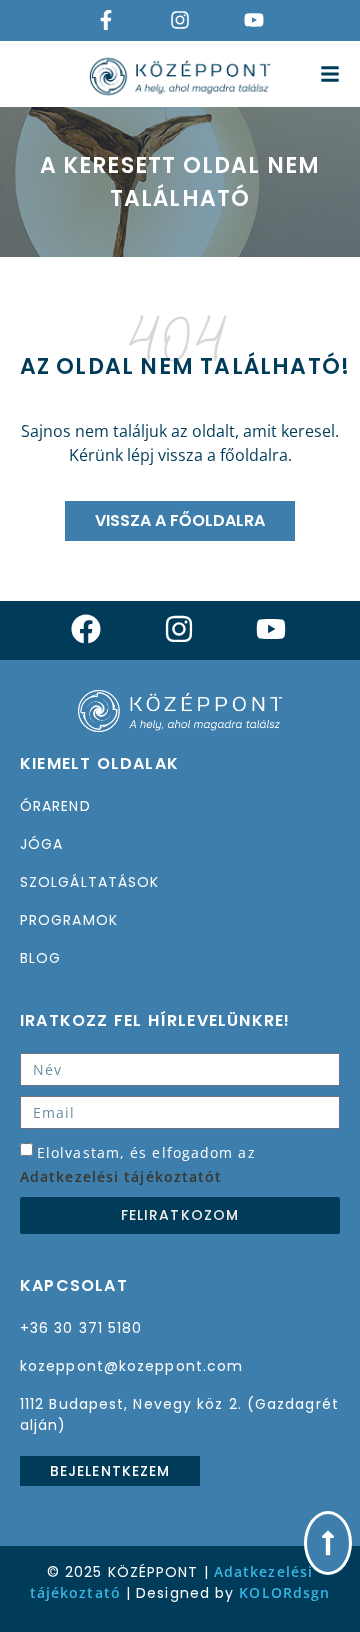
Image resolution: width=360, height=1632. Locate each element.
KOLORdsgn (284, 1592)
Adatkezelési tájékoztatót (121, 1176)
